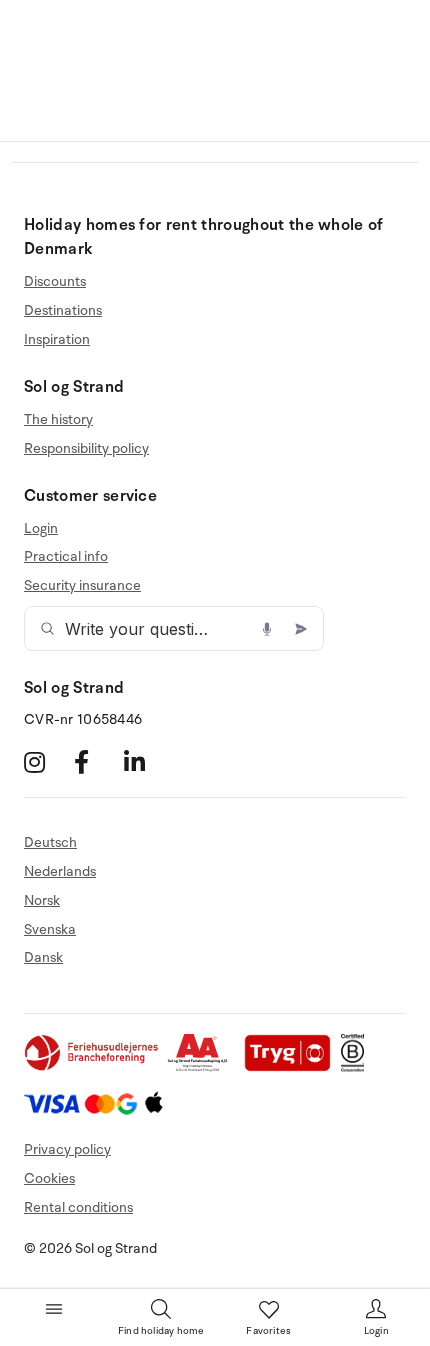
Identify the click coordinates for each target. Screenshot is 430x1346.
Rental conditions (78, 1207)
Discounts (55, 282)
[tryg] (293, 1067)
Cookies (49, 1178)
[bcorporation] (357, 1067)
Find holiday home (161, 1331)
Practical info (66, 556)
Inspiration (57, 339)
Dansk (43, 957)
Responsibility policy (86, 448)
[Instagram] (46, 762)
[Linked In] (146, 762)
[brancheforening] (93, 1067)
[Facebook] (96, 762)
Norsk (42, 900)
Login (41, 529)
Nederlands (60, 871)
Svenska (50, 929)
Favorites (268, 1331)
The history (58, 420)
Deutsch (50, 843)
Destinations (63, 310)
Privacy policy (67, 1149)
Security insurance (82, 585)
